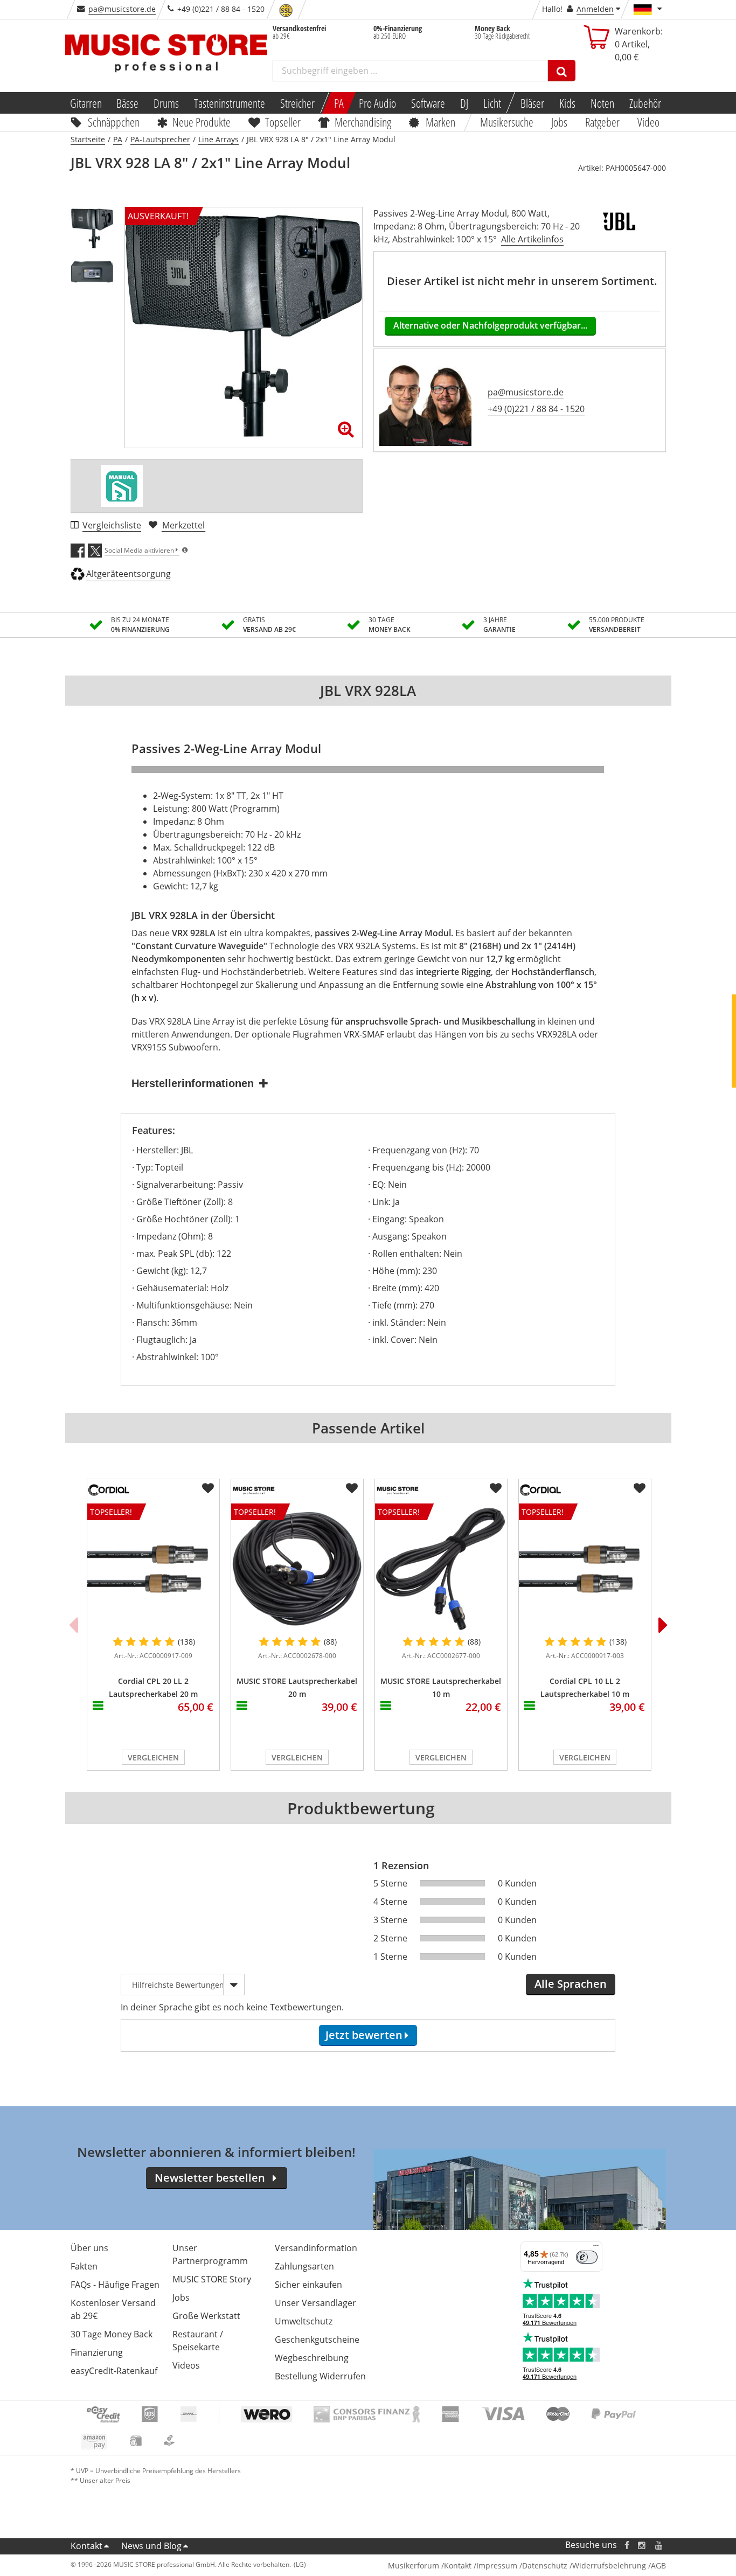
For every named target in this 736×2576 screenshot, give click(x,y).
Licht (492, 103)
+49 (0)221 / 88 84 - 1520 (536, 409)
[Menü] (596, 2248)
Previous (73, 1625)
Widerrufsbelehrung (609, 2565)
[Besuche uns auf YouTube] (659, 2545)
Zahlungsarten (304, 2266)
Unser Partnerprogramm (210, 2254)
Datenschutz (545, 2565)
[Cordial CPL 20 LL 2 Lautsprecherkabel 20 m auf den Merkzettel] (208, 1488)
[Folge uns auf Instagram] (642, 2545)
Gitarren (85, 103)
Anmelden (595, 9)
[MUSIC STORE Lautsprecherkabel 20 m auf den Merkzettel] (352, 1488)
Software (428, 103)
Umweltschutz (304, 2321)
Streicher (297, 103)
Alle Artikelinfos (532, 239)
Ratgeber (602, 122)
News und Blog (151, 2546)
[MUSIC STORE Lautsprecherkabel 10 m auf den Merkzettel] (496, 1488)
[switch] (587, 2257)
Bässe (127, 103)
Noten (602, 103)
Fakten (84, 2266)
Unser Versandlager (315, 2303)
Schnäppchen (114, 122)
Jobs (560, 122)
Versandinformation (316, 2248)
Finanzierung (97, 2352)
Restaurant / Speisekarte (198, 2341)
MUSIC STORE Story (212, 2279)
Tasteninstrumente (230, 103)
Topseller (283, 122)
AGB (658, 2565)
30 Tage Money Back (112, 2334)
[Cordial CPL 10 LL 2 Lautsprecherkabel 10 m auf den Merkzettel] (640, 1488)
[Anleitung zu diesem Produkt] (122, 486)
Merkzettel (183, 525)
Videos (186, 2365)
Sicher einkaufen (308, 2285)
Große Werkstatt (206, 2316)
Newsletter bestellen (210, 2178)
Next (663, 1625)
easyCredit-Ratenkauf (114, 2371)
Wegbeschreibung (312, 2358)
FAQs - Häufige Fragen (115, 2285)
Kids (567, 103)
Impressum (497, 2565)
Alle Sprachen (571, 1984)
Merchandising (363, 122)
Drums (166, 103)
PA (339, 103)
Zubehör (645, 103)
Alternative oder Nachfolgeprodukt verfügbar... (490, 325)
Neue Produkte (202, 122)
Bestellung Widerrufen (320, 2376)
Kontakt (86, 2546)
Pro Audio (377, 103)
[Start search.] (562, 71)
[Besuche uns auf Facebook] (626, 2545)
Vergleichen (153, 1757)
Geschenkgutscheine (317, 2340)
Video (648, 122)
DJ (464, 103)
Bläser (532, 103)
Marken (440, 122)
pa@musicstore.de (122, 9)
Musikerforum (414, 2565)
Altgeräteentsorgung (129, 574)
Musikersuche (507, 122)
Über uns (89, 2248)
